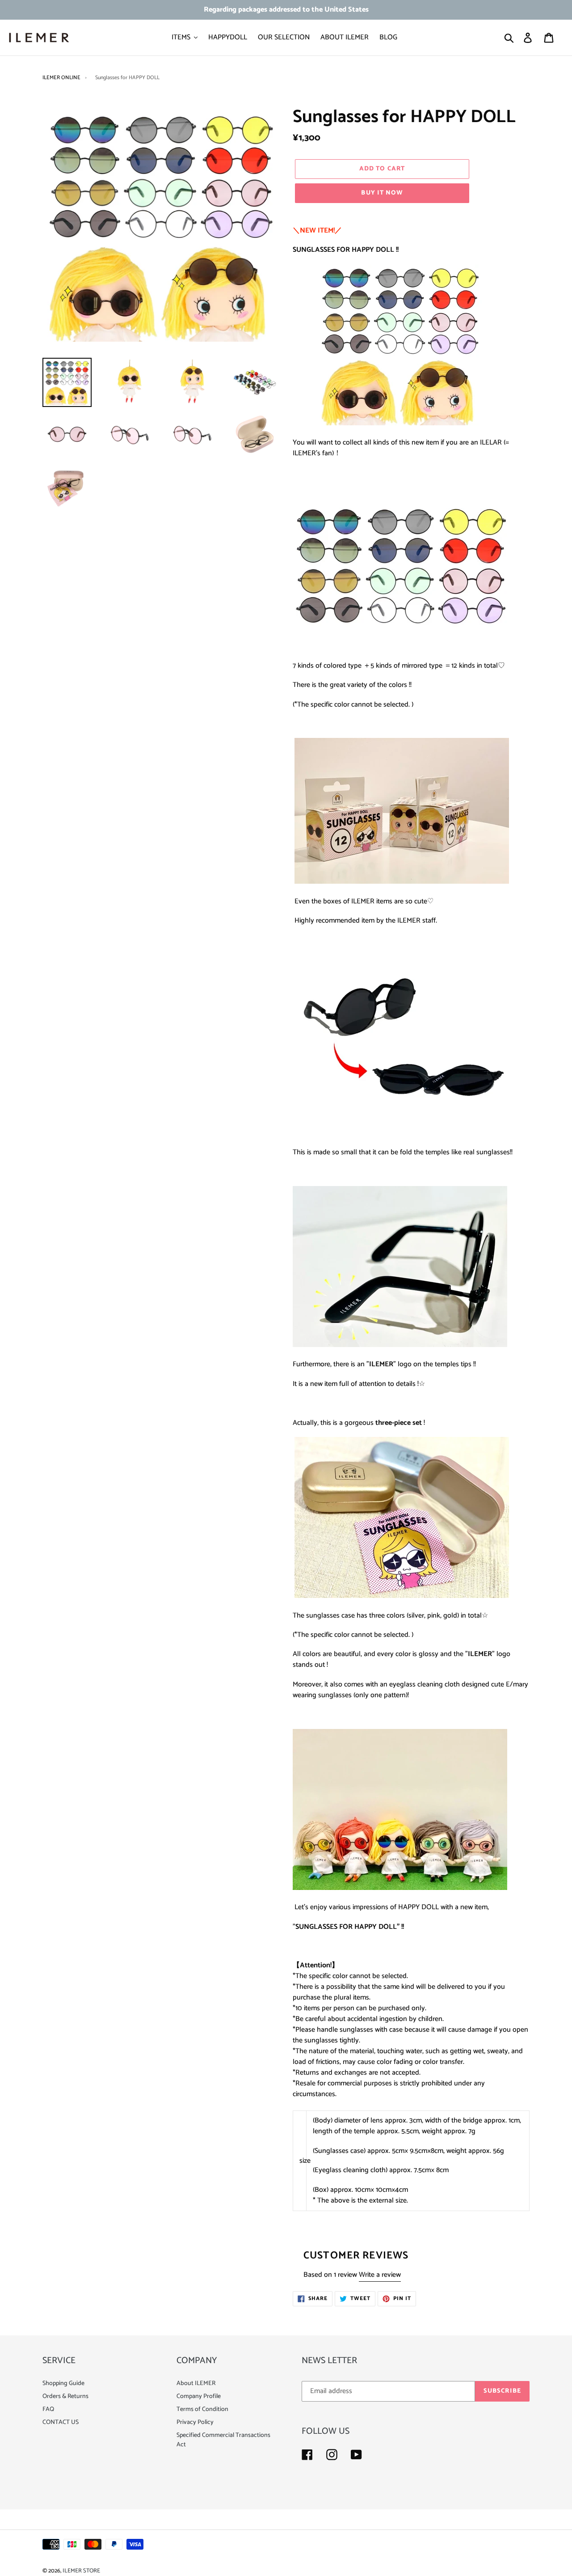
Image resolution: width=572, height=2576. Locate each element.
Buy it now (382, 193)
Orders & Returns (65, 2396)
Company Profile (199, 2396)
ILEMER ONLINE (61, 78)
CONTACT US (61, 2422)
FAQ (48, 2409)
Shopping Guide (63, 2383)
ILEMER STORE (81, 2571)
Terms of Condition (202, 2409)
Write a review (380, 2275)
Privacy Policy (195, 2422)
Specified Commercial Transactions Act (223, 2440)
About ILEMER (196, 2383)
